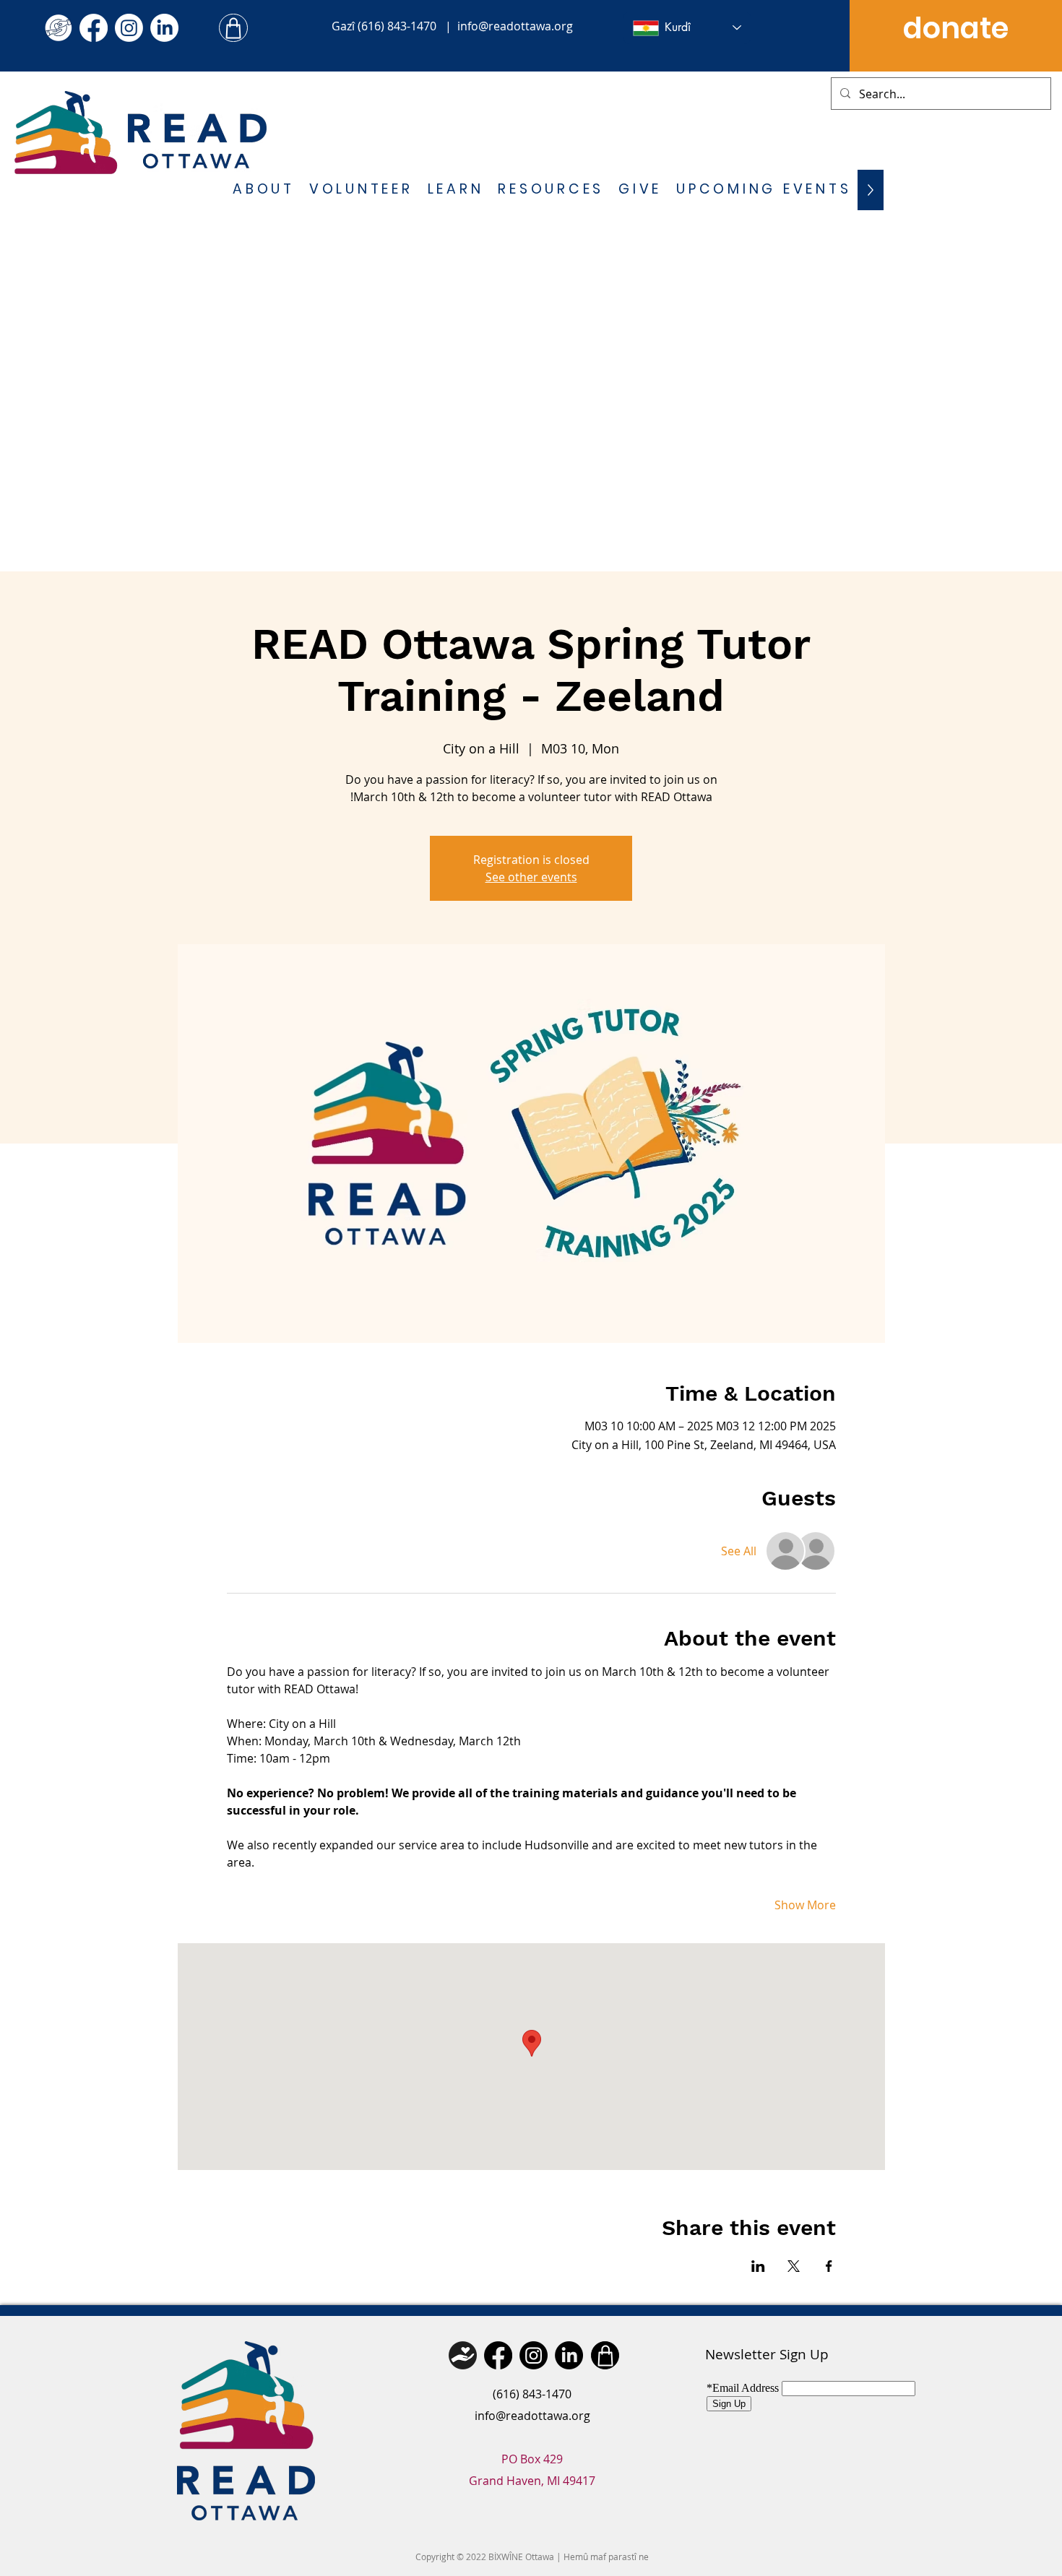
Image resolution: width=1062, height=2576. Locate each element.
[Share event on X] (794, 2266)
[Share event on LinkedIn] (758, 2266)
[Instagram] (129, 28)
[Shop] (233, 28)
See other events (531, 877)
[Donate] (463, 2355)
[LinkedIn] (164, 28)
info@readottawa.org (515, 26)
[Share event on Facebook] (829, 2266)
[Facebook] (94, 28)
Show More (805, 1905)
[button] (264, 190)
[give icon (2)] (58, 28)
